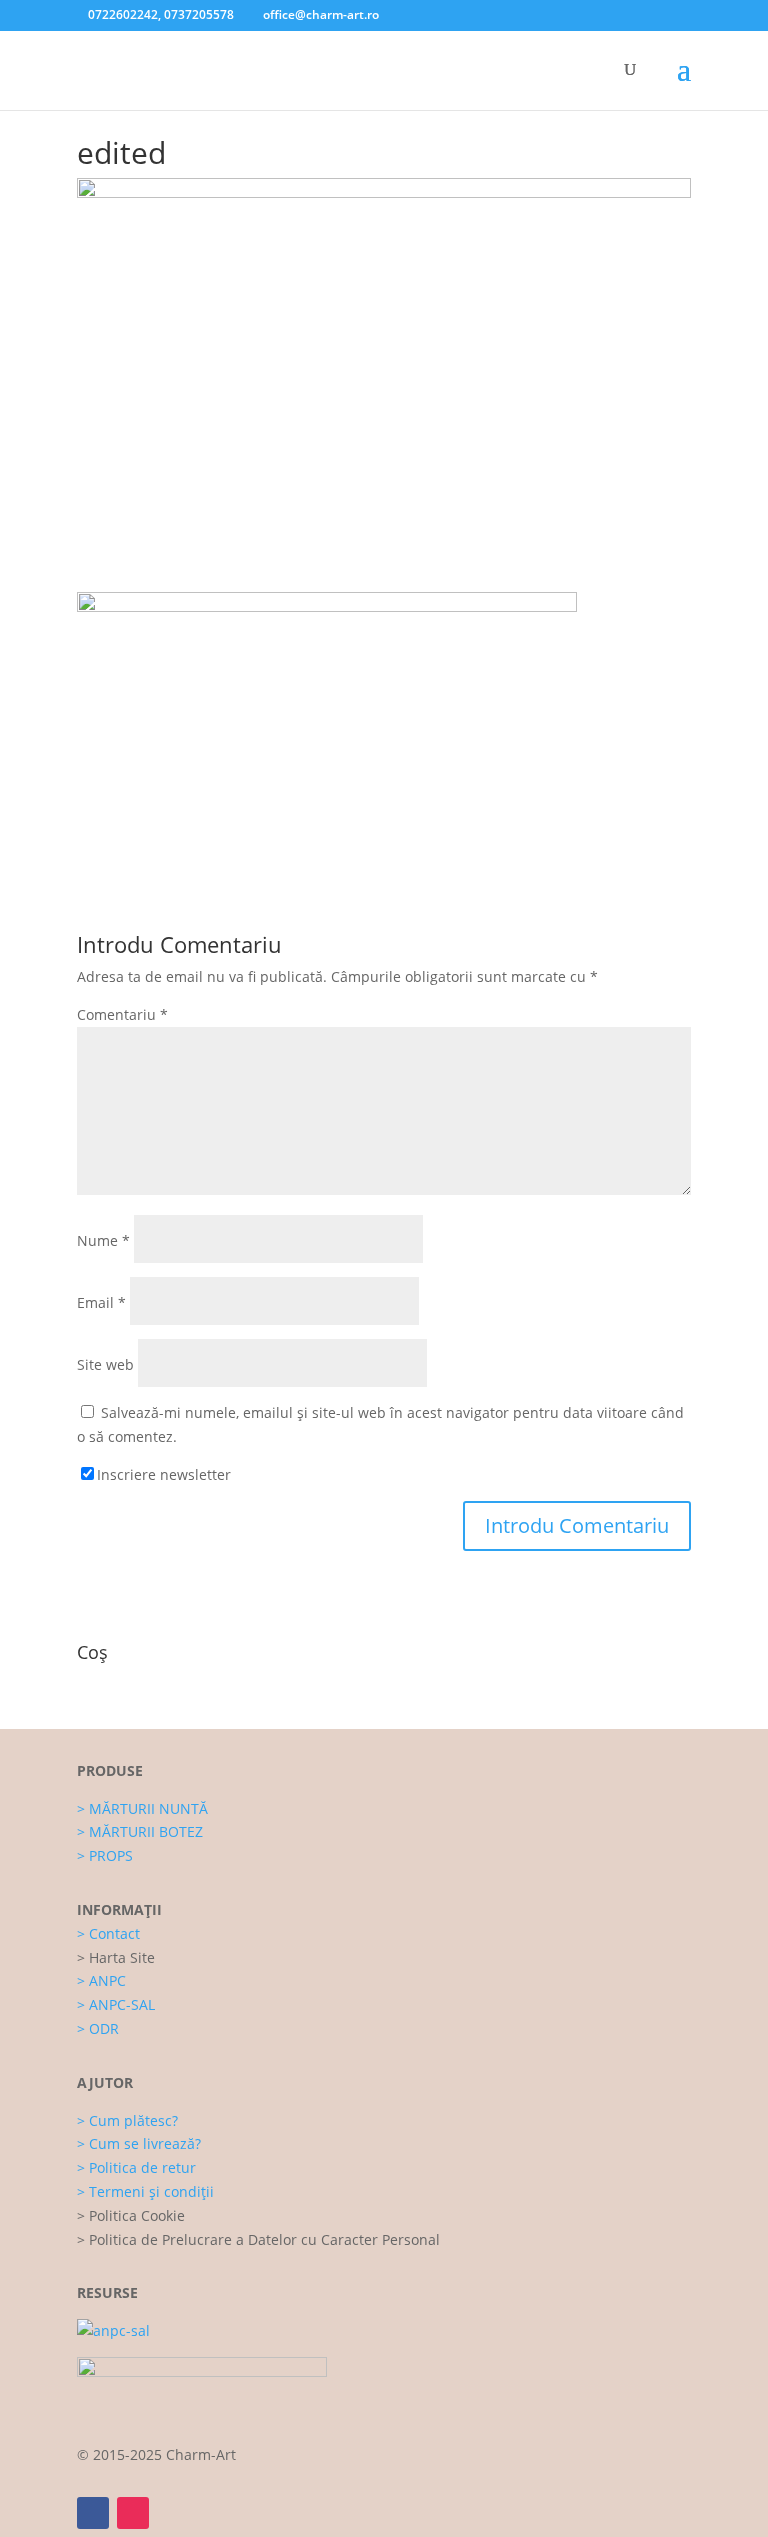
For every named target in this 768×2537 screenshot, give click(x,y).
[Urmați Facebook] (93, 2513)
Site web (105, 1364)
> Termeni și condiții (145, 2191)
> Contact (108, 1933)
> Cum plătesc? (127, 2120)
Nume (103, 1240)
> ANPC (101, 1980)
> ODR (98, 2028)
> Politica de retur (136, 2167)
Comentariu (122, 1014)
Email (101, 1302)
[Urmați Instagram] (133, 2513)
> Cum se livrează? (139, 2143)
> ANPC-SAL (116, 2004)
